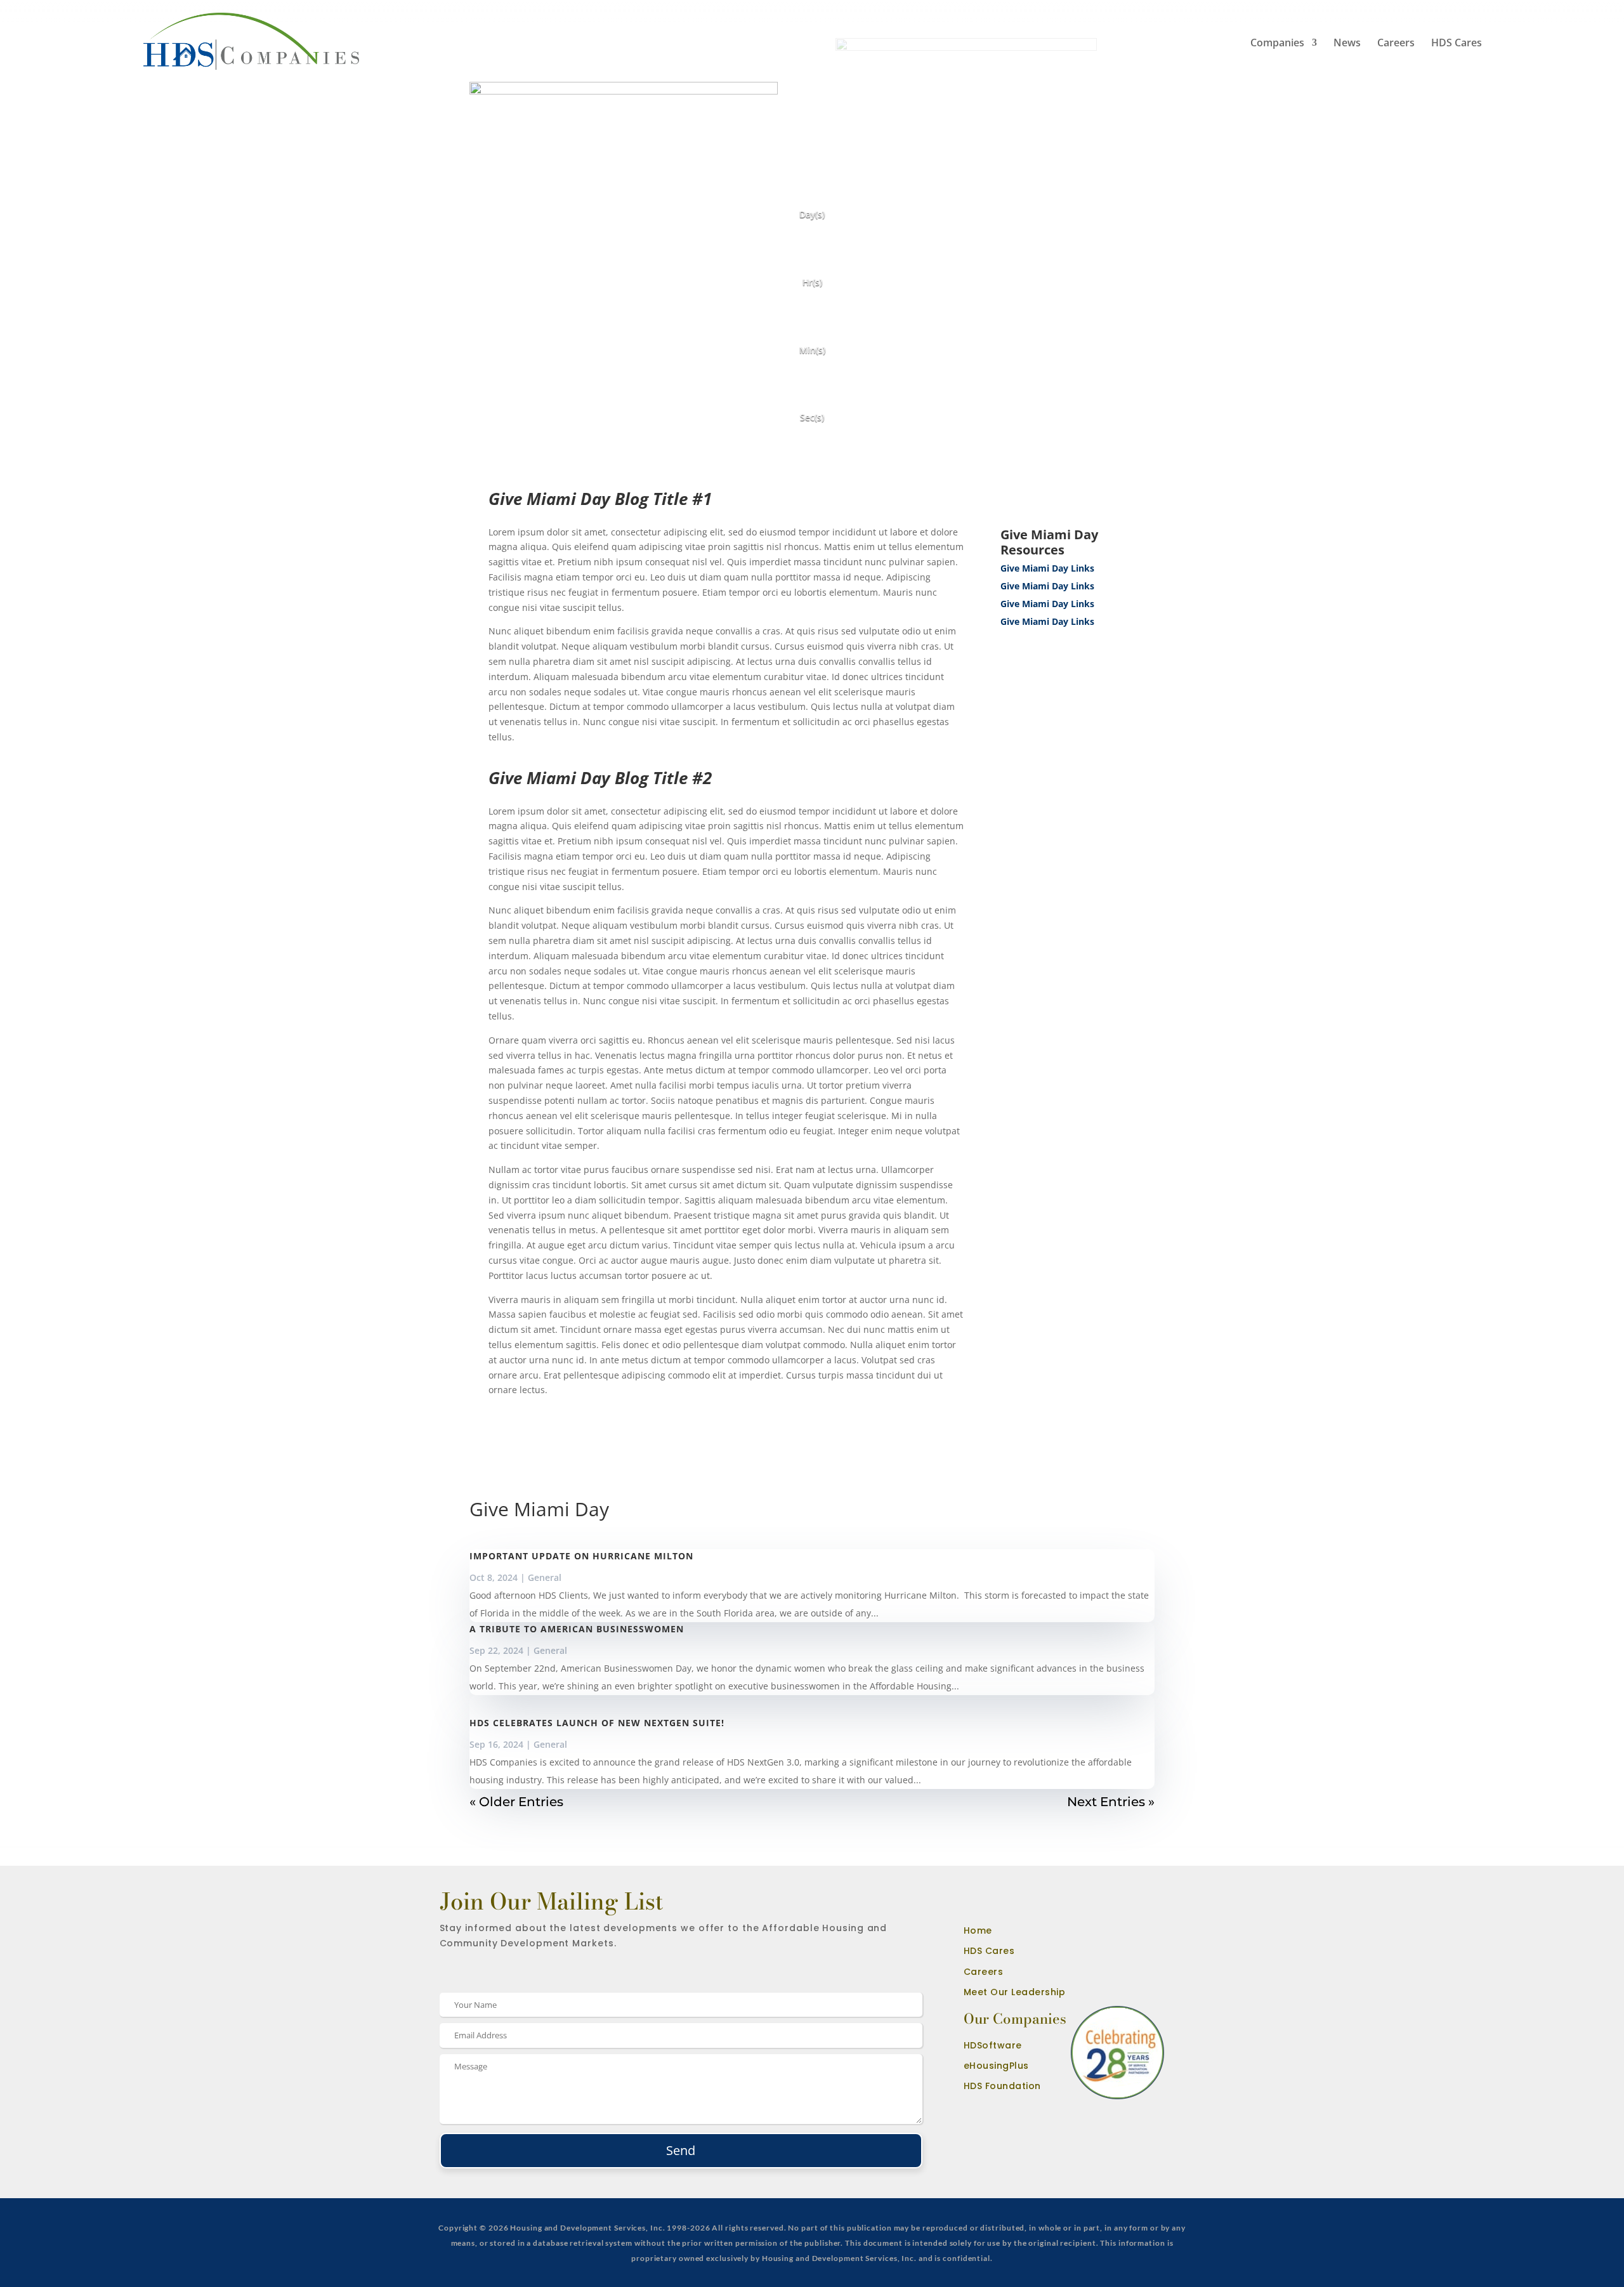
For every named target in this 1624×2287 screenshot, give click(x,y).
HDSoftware (993, 2045)
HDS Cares (1457, 43)
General (545, 1577)
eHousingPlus (996, 2066)
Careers (1396, 43)
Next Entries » (1111, 1802)
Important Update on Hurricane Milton (581, 1556)
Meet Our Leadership (1015, 1992)
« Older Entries (516, 1802)
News (1347, 43)
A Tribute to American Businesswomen (577, 1629)
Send (681, 2150)
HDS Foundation (1002, 2086)
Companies (1277, 44)
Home (978, 1930)
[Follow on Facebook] (965, 1908)
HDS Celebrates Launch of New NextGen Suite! (597, 1723)
